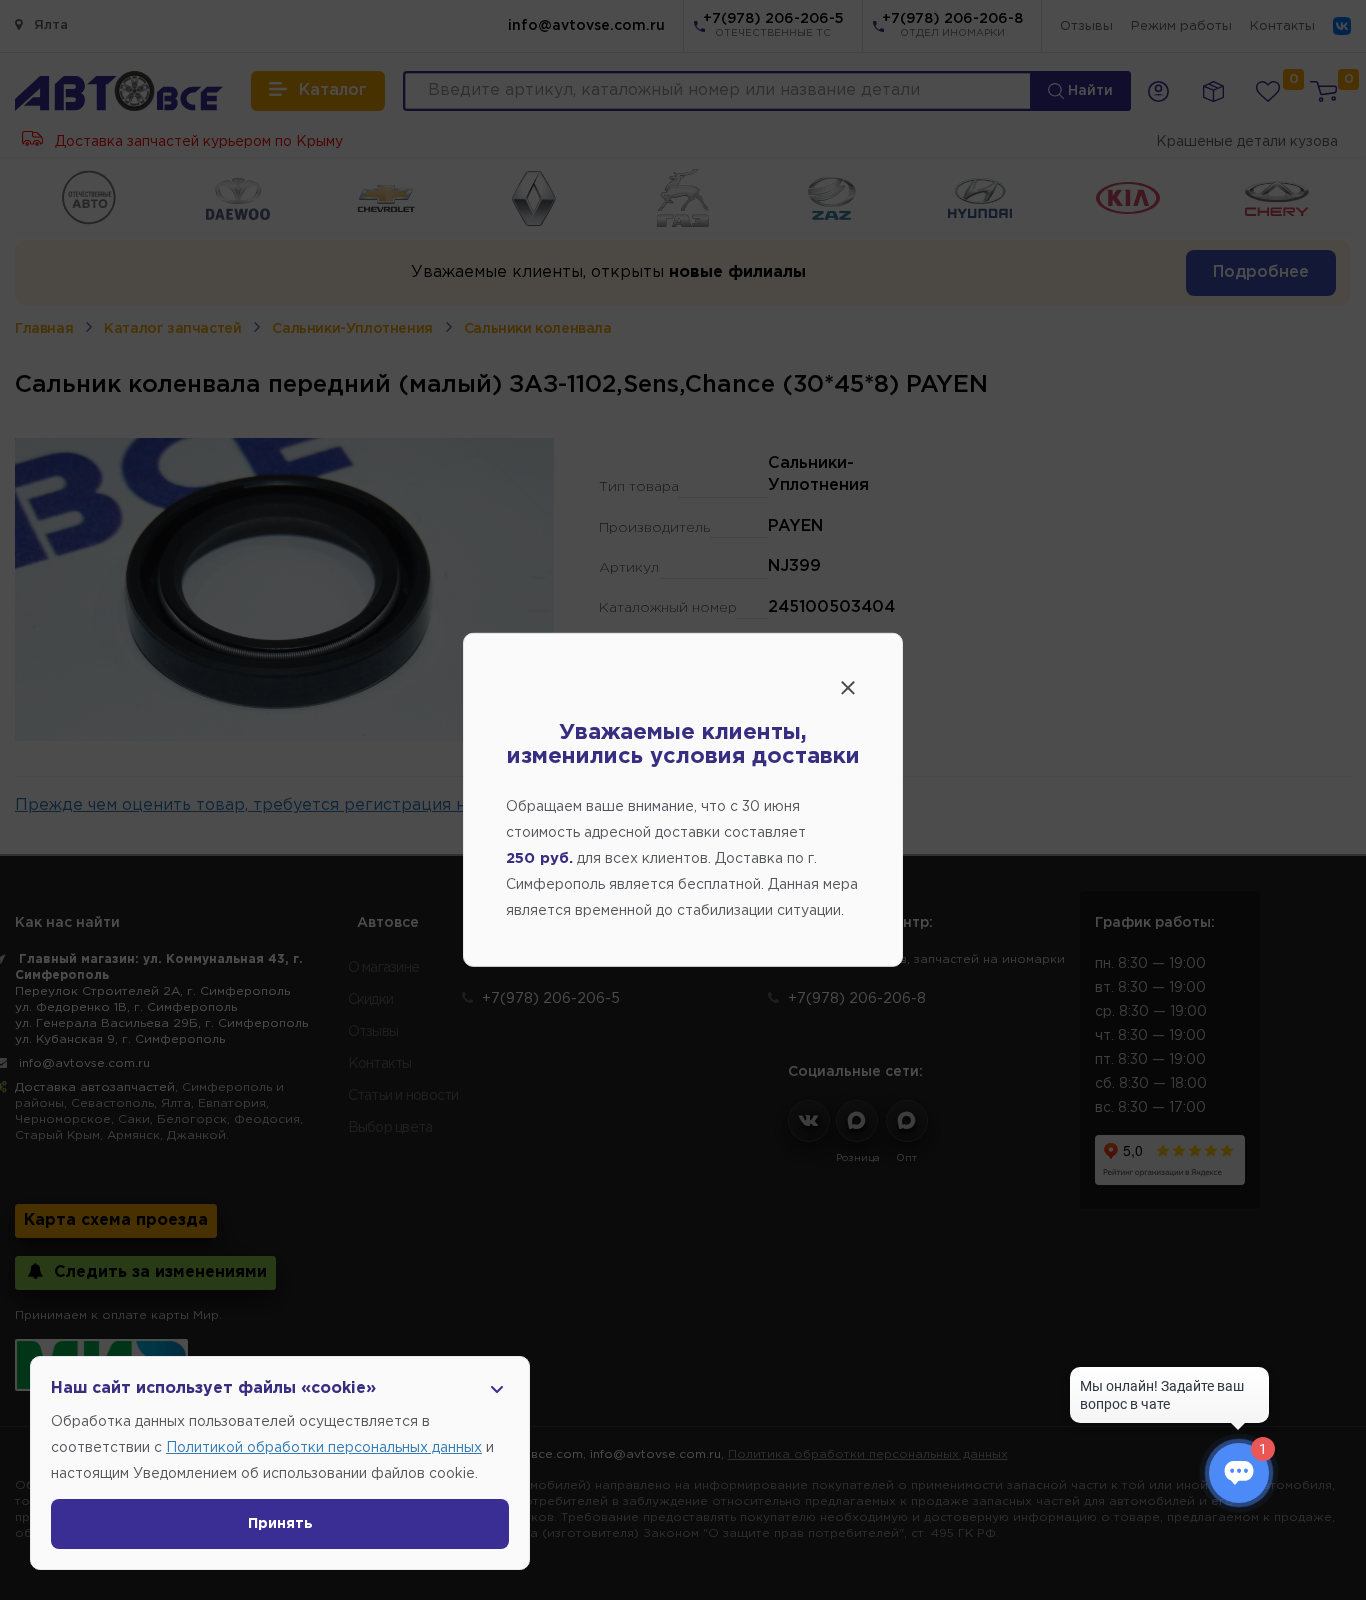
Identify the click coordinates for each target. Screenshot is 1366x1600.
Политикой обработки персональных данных (324, 1448)
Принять (280, 1524)
